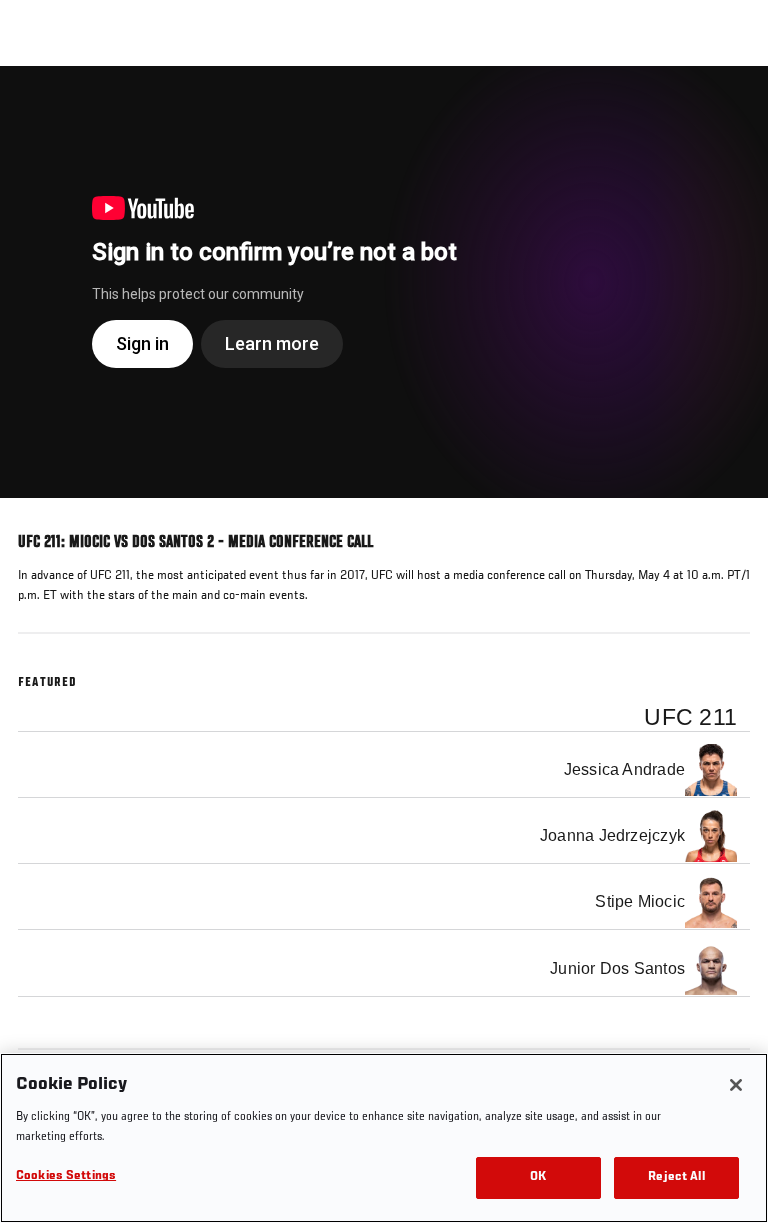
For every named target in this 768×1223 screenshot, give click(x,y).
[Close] (736, 1085)
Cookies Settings (66, 1176)
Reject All (676, 1177)
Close (732, 104)
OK (538, 1177)
